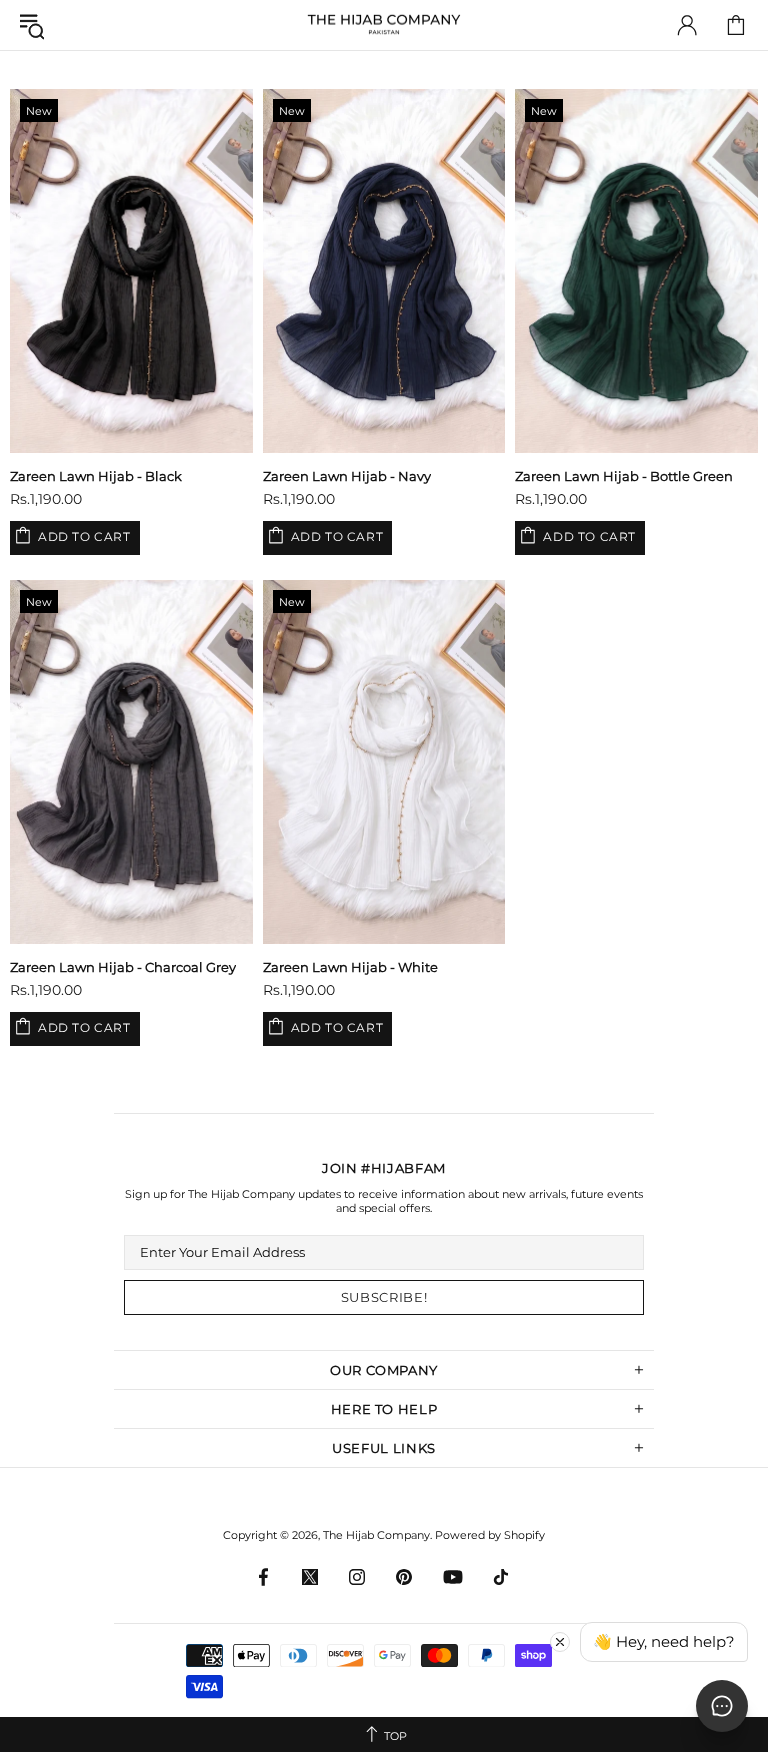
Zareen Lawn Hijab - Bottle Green (624, 476)
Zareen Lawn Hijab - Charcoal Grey (123, 967)
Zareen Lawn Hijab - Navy (347, 476)
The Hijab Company (384, 25)
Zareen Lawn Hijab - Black (96, 476)
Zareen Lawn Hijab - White (350, 967)
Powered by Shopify (490, 1535)
